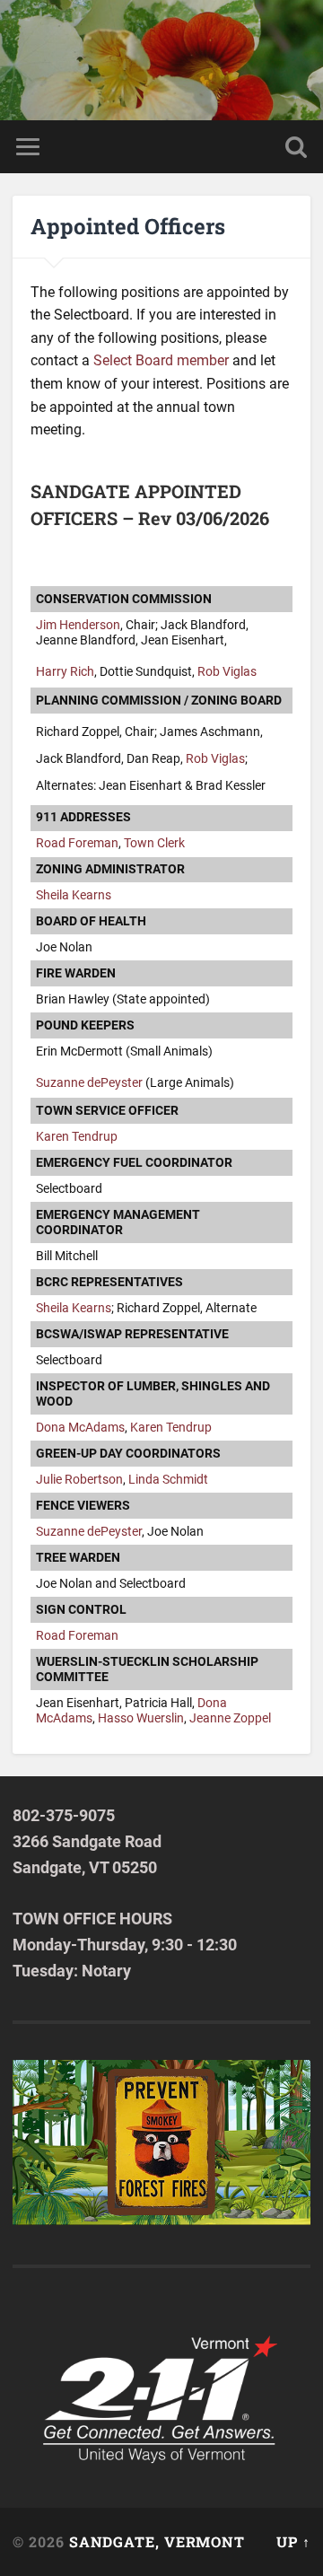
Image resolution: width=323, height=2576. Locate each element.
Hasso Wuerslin (141, 1718)
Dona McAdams (80, 1428)
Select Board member (161, 360)
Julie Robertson (79, 1480)
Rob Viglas (227, 672)
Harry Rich (65, 672)
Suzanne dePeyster (89, 1083)
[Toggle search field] (296, 147)
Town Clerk (154, 843)
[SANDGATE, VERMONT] (161, 60)
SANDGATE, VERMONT (157, 2541)
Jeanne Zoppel (230, 1718)
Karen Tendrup (77, 1137)
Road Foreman (77, 843)
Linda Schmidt (168, 1480)
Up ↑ (293, 2541)
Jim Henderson (78, 625)
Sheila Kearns (74, 895)
